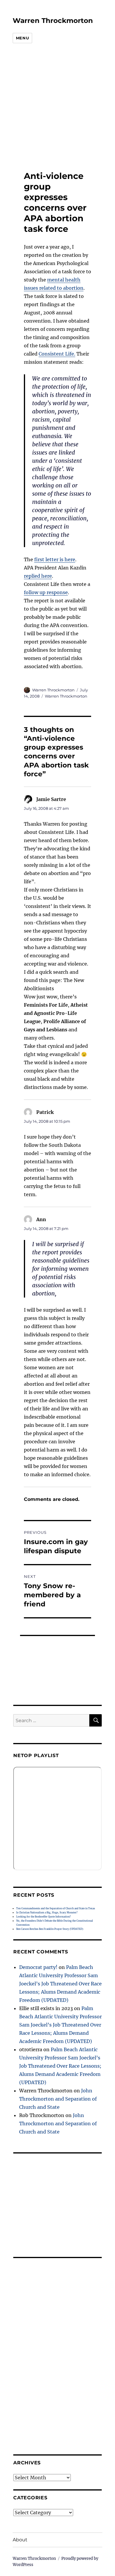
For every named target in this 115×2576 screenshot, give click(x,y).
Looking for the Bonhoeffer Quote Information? (43, 1917)
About (20, 2540)
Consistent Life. (57, 354)
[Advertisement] (53, 108)
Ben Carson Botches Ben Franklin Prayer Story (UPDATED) (50, 1929)
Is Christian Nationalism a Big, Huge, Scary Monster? (47, 1913)
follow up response (46, 592)
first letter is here (55, 559)
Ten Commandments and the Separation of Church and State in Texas (56, 1908)
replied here (38, 576)
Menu (22, 38)
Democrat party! (38, 1967)
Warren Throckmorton (53, 21)
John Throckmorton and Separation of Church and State (58, 2099)
